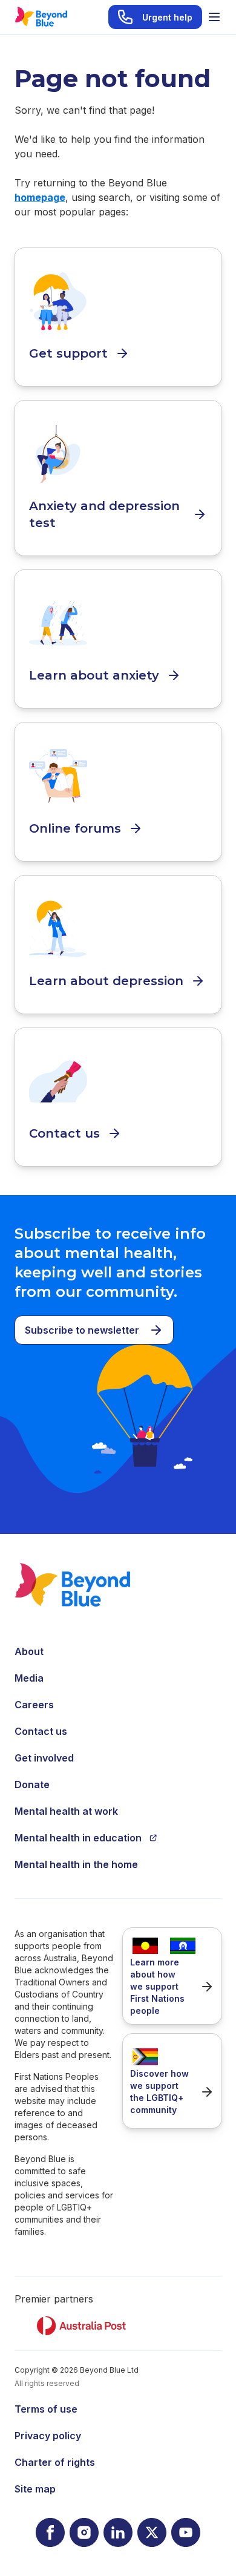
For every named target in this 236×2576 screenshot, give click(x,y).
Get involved (44, 1758)
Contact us (41, 1731)
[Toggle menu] (214, 17)
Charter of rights (55, 2462)
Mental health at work (66, 1811)
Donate (32, 1785)
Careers (34, 1705)
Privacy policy (48, 2436)
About (29, 1651)
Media (29, 1678)
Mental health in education (78, 1838)
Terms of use (46, 2409)
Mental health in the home (76, 1864)
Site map (35, 2489)
